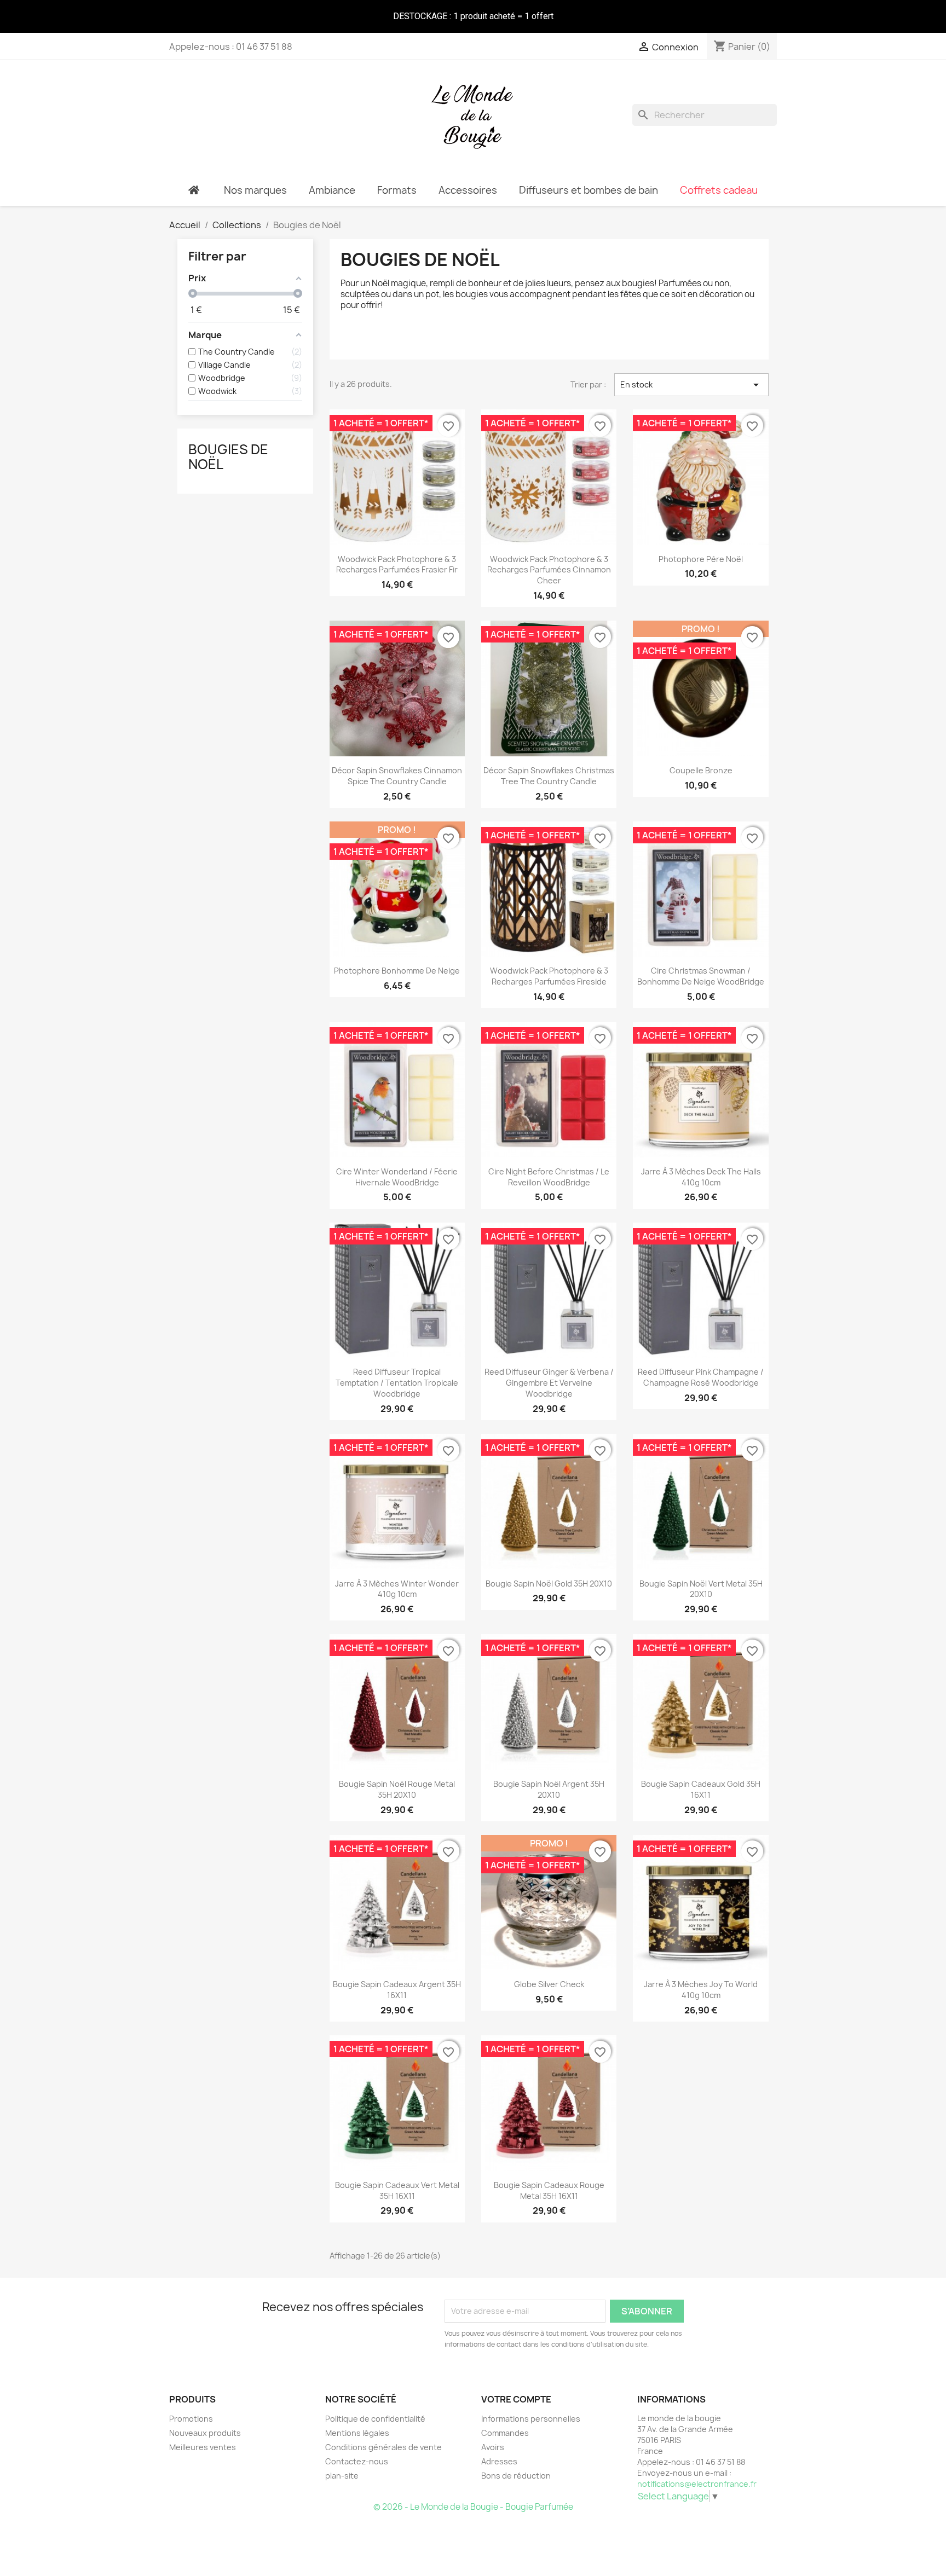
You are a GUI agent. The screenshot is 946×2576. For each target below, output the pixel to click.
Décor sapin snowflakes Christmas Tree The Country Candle (549, 776)
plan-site (342, 2476)
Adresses (499, 2461)
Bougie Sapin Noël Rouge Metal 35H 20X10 (397, 1789)
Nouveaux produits (205, 2433)
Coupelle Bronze (701, 770)
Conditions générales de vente (383, 2447)
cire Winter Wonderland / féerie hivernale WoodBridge (397, 1177)
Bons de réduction (516, 2476)
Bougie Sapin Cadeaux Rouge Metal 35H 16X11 (549, 2190)
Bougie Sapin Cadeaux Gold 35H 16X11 (701, 1789)
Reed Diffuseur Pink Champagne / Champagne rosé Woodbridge (701, 1377)
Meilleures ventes (203, 2447)
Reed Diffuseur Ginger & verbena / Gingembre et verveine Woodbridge (549, 1383)
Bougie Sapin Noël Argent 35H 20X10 (549, 1789)
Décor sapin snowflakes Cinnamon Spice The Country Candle (397, 776)
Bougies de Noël (228, 456)
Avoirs (493, 2447)
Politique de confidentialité (375, 2419)
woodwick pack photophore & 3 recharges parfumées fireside (549, 976)
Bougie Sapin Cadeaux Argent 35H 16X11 (397, 1990)
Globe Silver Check (549, 1984)
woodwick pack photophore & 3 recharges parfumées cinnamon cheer (549, 570)
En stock (691, 385)
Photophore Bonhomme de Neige (397, 971)
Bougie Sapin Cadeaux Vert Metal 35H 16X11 (397, 2190)
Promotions (191, 2419)
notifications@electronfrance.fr (697, 2484)
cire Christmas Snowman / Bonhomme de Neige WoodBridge (701, 976)
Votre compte (516, 2399)
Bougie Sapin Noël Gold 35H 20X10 (549, 1584)
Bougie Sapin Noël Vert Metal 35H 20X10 (701, 1589)
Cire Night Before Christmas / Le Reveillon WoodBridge (549, 1177)
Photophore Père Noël (701, 559)
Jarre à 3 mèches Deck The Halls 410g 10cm (701, 1177)
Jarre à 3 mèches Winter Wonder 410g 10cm (397, 1589)
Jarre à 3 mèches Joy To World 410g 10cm (701, 1990)
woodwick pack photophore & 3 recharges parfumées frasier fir (397, 565)
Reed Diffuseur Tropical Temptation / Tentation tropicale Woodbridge (397, 1383)
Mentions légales (357, 2433)
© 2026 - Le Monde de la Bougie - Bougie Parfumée (473, 2507)
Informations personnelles (531, 2419)
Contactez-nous (357, 2461)
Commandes (505, 2433)
